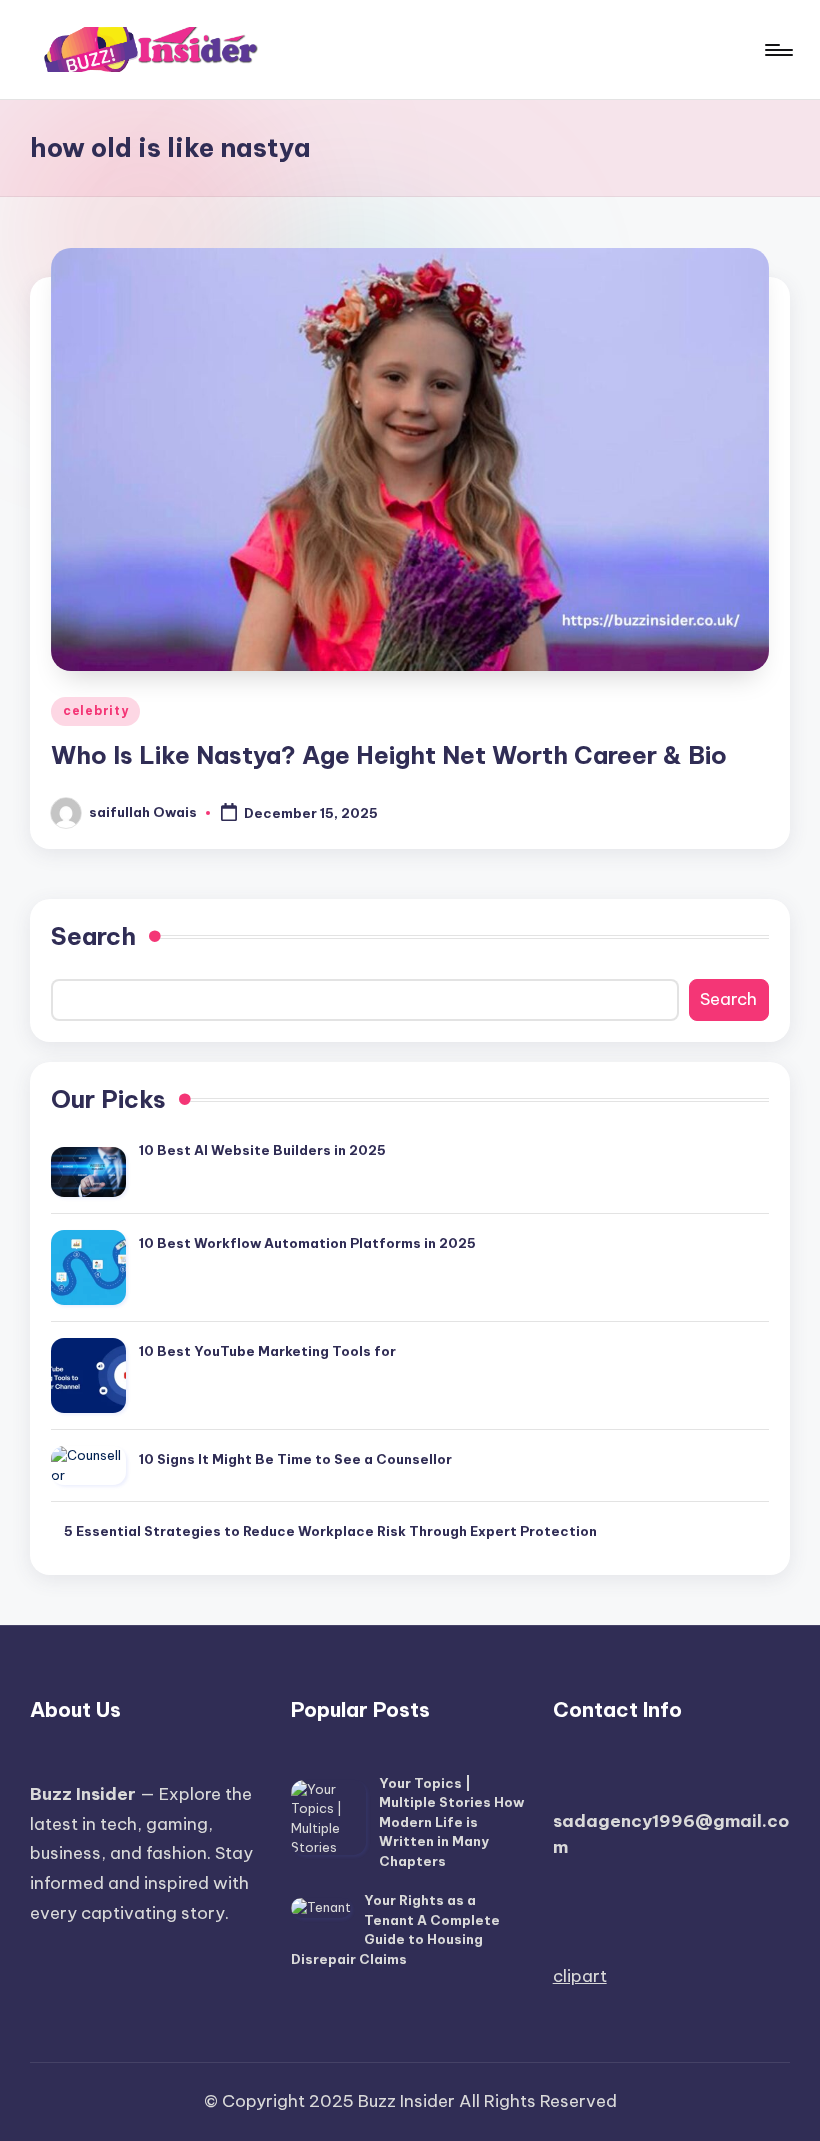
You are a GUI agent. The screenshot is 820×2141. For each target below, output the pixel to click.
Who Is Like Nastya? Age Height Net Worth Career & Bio (389, 755)
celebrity (95, 710)
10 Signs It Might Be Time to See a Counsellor (295, 1459)
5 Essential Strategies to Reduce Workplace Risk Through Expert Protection (330, 1531)
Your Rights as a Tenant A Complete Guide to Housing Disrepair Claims (395, 1929)
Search (93, 936)
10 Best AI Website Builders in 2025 (262, 1150)
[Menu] (777, 50)
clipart (580, 1976)
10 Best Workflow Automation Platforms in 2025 (307, 1243)
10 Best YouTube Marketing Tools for (267, 1351)
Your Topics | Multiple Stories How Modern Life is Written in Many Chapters (451, 1822)
